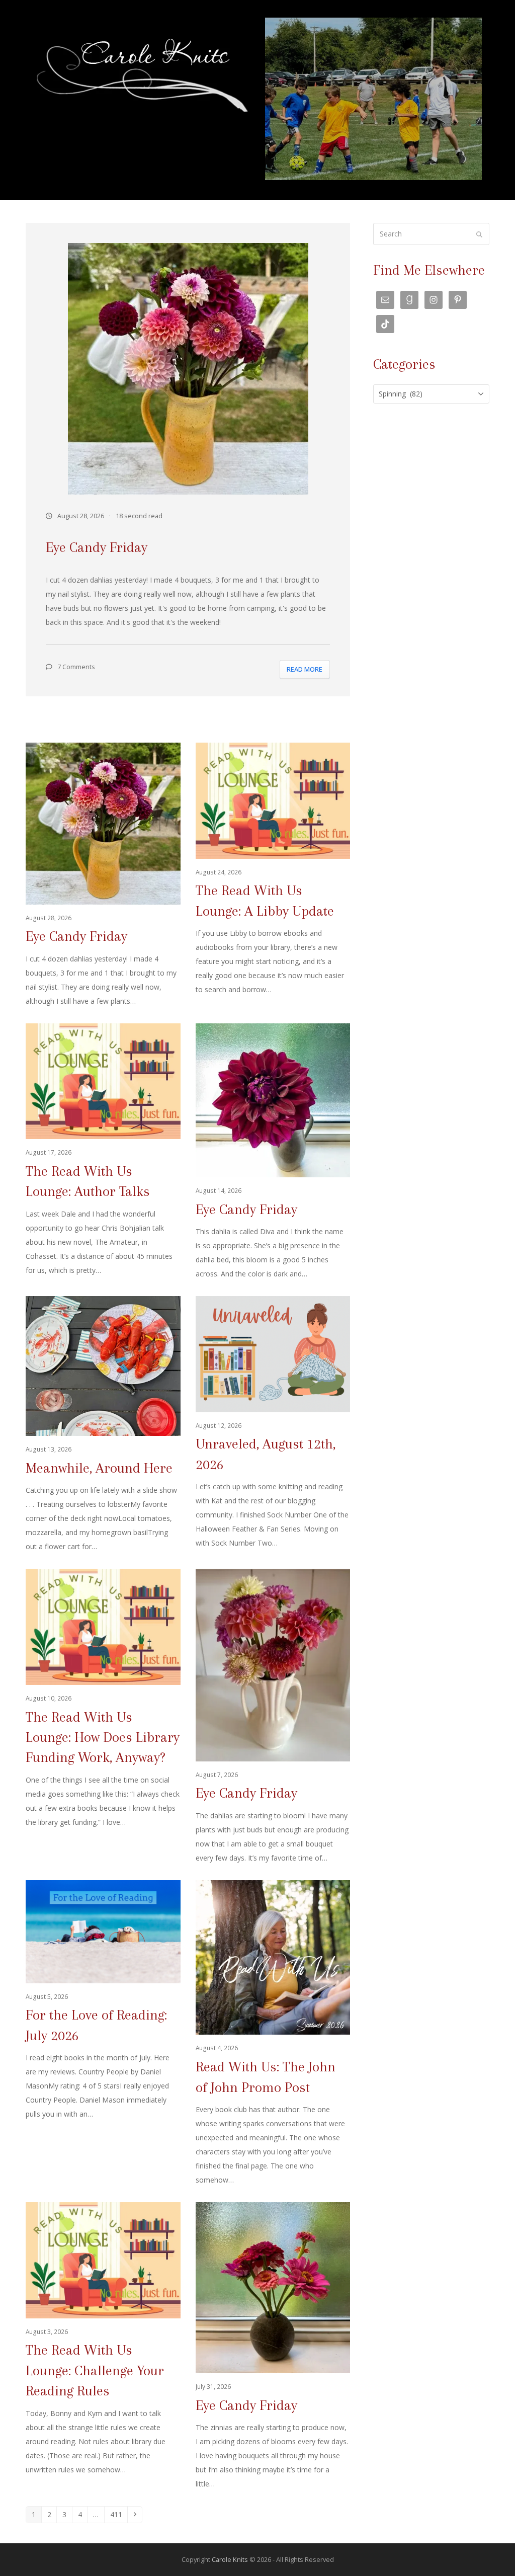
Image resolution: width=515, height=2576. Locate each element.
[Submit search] (479, 234)
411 (118, 2514)
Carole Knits (230, 2559)
